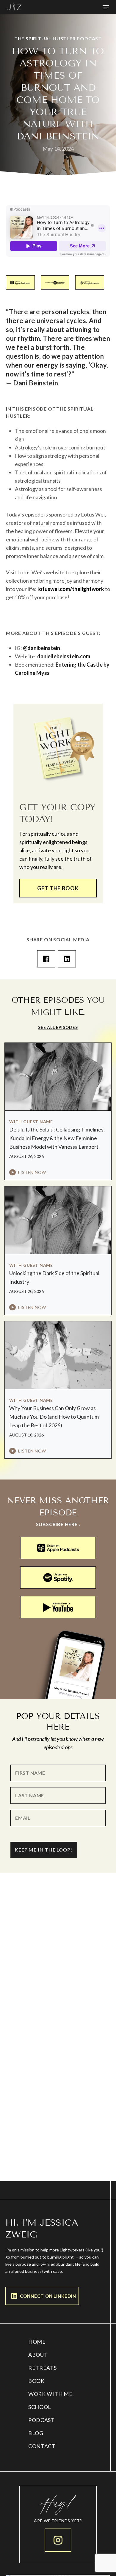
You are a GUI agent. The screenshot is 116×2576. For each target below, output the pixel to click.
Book (36, 2381)
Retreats (43, 2368)
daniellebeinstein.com (64, 656)
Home (37, 2342)
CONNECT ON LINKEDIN (48, 2296)
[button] (106, 7)
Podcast (41, 2420)
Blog (36, 2433)
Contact (42, 2446)
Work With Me (50, 2394)
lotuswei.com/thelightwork (71, 589)
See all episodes (58, 1027)
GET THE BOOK (58, 888)
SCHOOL (40, 2407)
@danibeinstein (41, 648)
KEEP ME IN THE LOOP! (44, 1850)
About (38, 2355)
